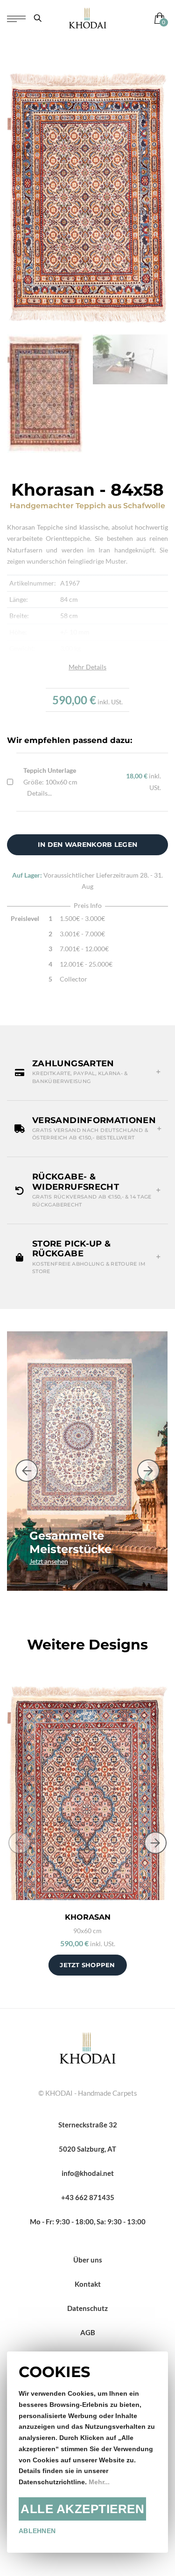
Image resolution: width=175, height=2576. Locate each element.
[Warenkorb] (157, 18)
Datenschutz (87, 2308)
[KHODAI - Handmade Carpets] (87, 18)
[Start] (88, 2047)
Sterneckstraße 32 (88, 2125)
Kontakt (88, 2284)
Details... (39, 793)
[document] (87, 2452)
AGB (88, 2332)
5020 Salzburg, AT (87, 2149)
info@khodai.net (88, 2173)
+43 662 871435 (88, 2197)
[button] (87, 1072)
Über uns (88, 2260)
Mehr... (99, 2482)
